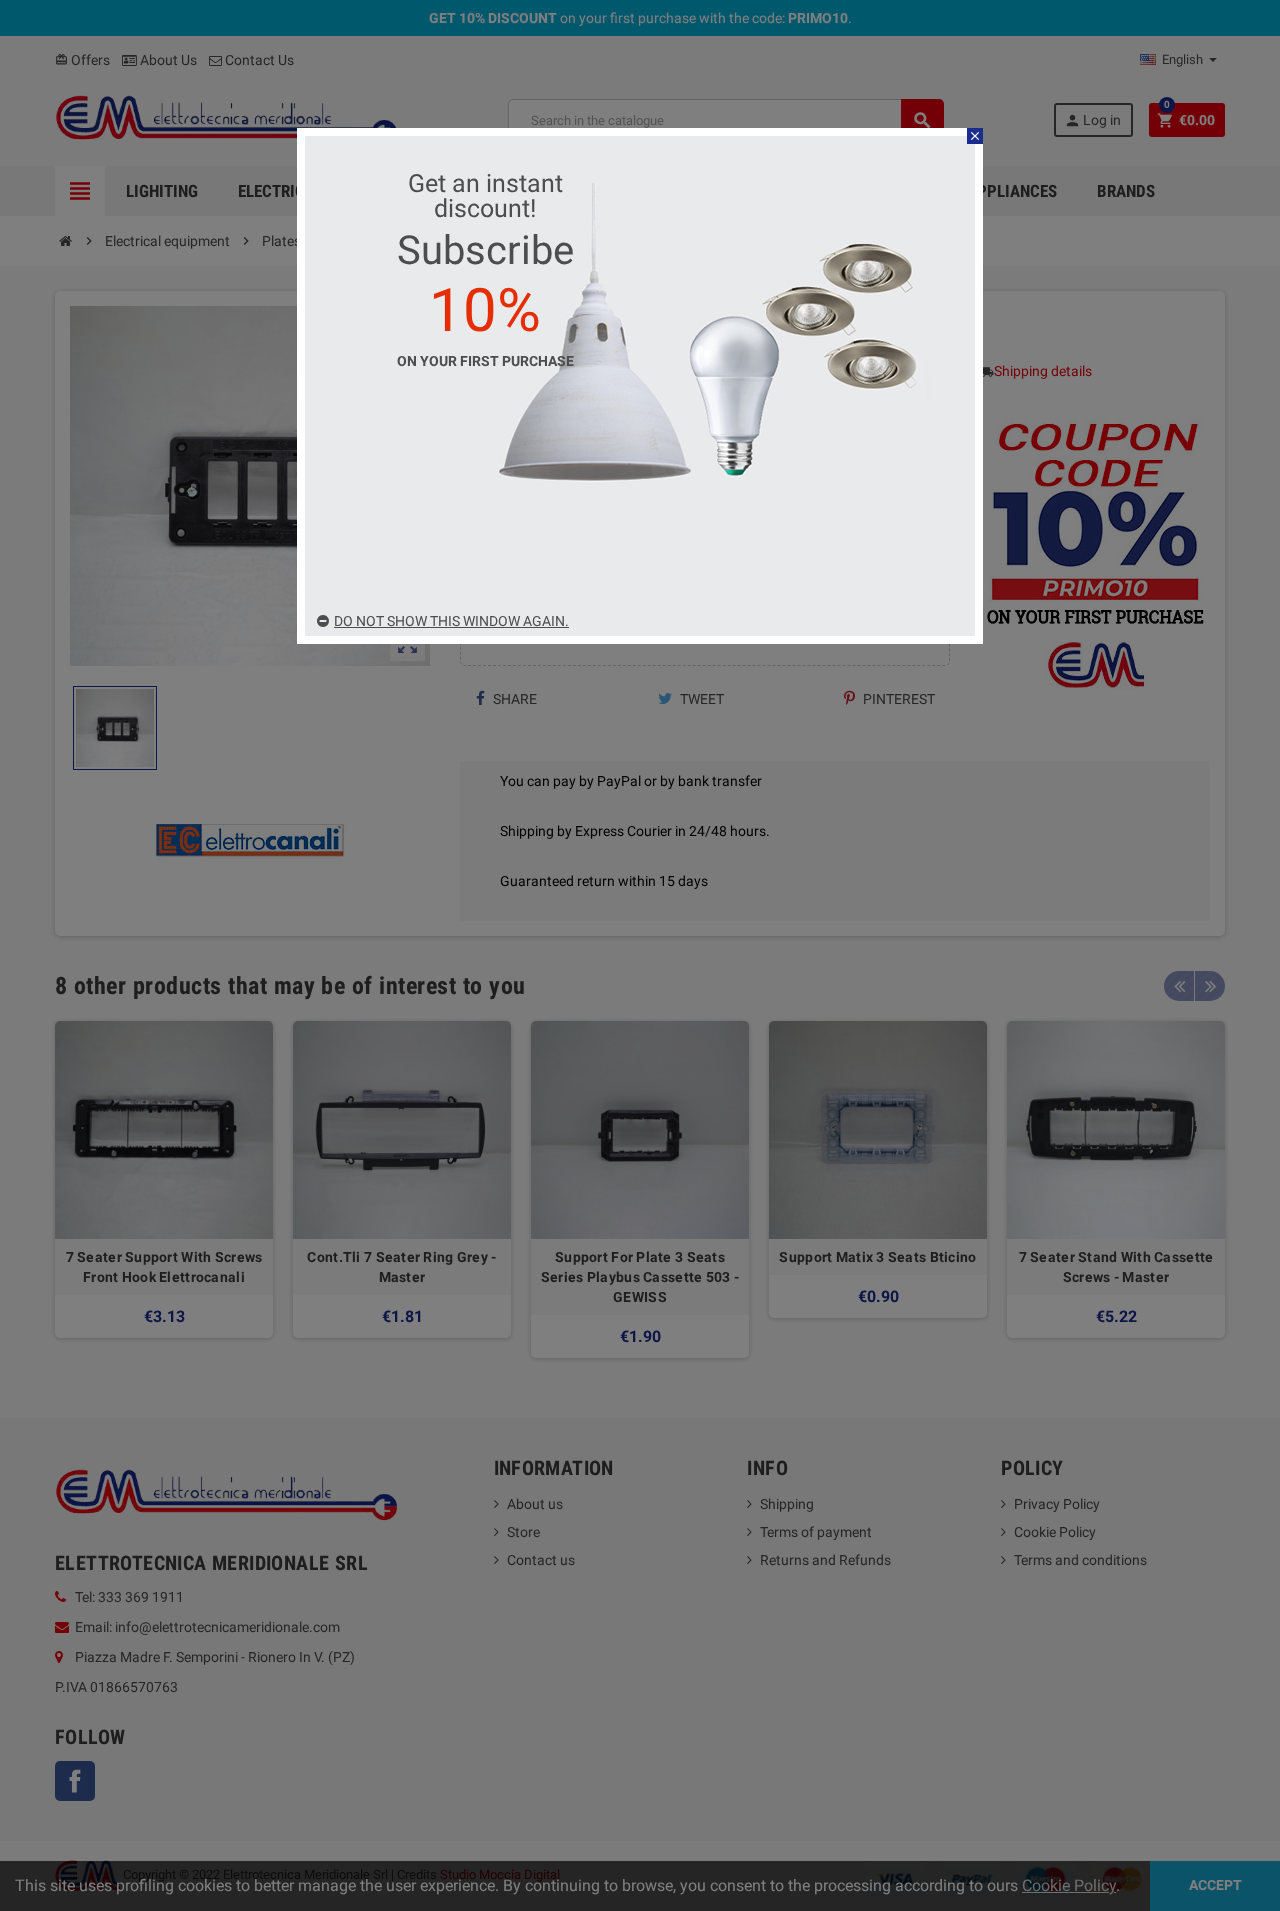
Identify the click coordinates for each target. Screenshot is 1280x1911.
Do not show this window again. (451, 621)
